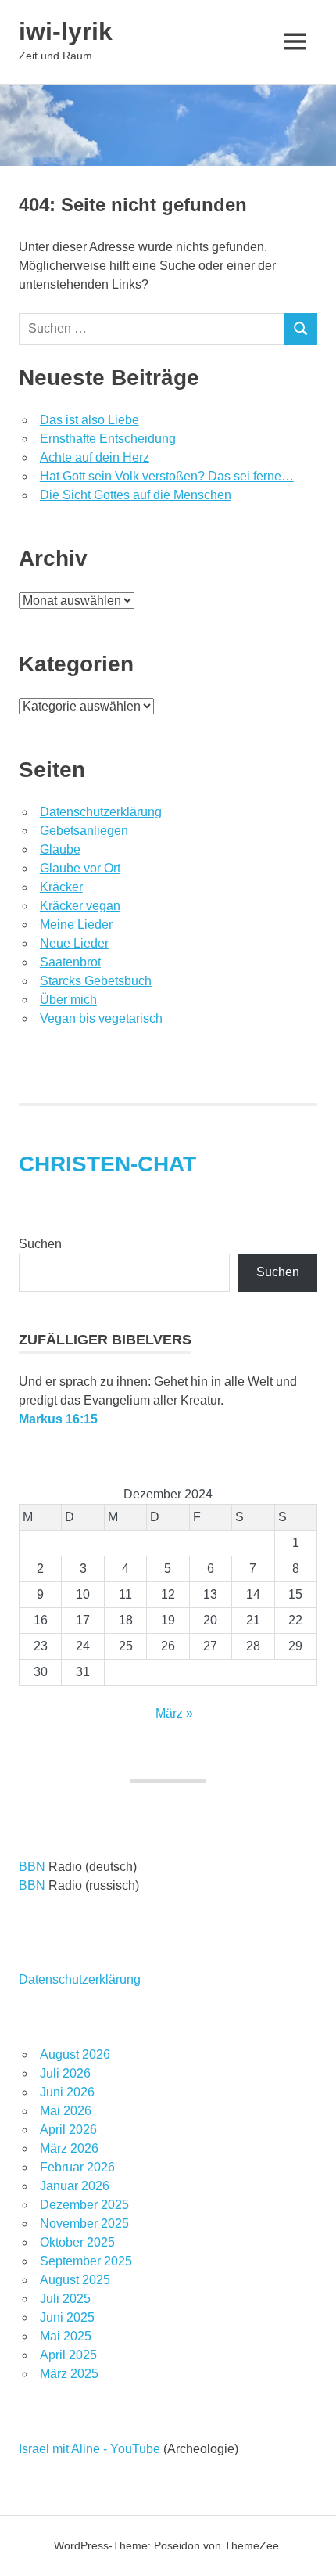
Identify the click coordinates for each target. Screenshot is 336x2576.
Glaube (60, 849)
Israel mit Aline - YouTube (89, 2449)
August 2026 (75, 2054)
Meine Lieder (76, 925)
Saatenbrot (70, 962)
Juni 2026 (67, 2092)
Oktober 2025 (77, 2242)
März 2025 (69, 2374)
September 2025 (86, 2261)
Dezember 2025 (84, 2205)
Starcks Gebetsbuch (96, 981)
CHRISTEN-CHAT (107, 1164)
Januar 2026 (75, 2186)
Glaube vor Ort (80, 868)
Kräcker (61, 887)
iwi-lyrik (66, 31)
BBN (32, 1867)
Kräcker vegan (80, 906)
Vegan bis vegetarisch (101, 1018)
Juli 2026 (65, 2073)
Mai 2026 (66, 2111)
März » (174, 1713)
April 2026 (68, 2130)
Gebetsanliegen (84, 831)
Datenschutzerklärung (101, 812)
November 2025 (84, 2223)
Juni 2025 (67, 2317)
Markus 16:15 (58, 1419)
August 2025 (75, 2280)
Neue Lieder (74, 943)
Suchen (40, 1244)
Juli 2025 (65, 2299)
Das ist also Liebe (89, 420)
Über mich (68, 1000)
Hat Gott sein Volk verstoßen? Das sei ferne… (167, 476)
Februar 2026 (77, 2167)
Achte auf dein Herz (95, 457)
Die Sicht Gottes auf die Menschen (136, 495)
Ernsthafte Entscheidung (108, 439)
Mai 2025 (66, 2336)
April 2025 (68, 2355)
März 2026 (69, 2148)
